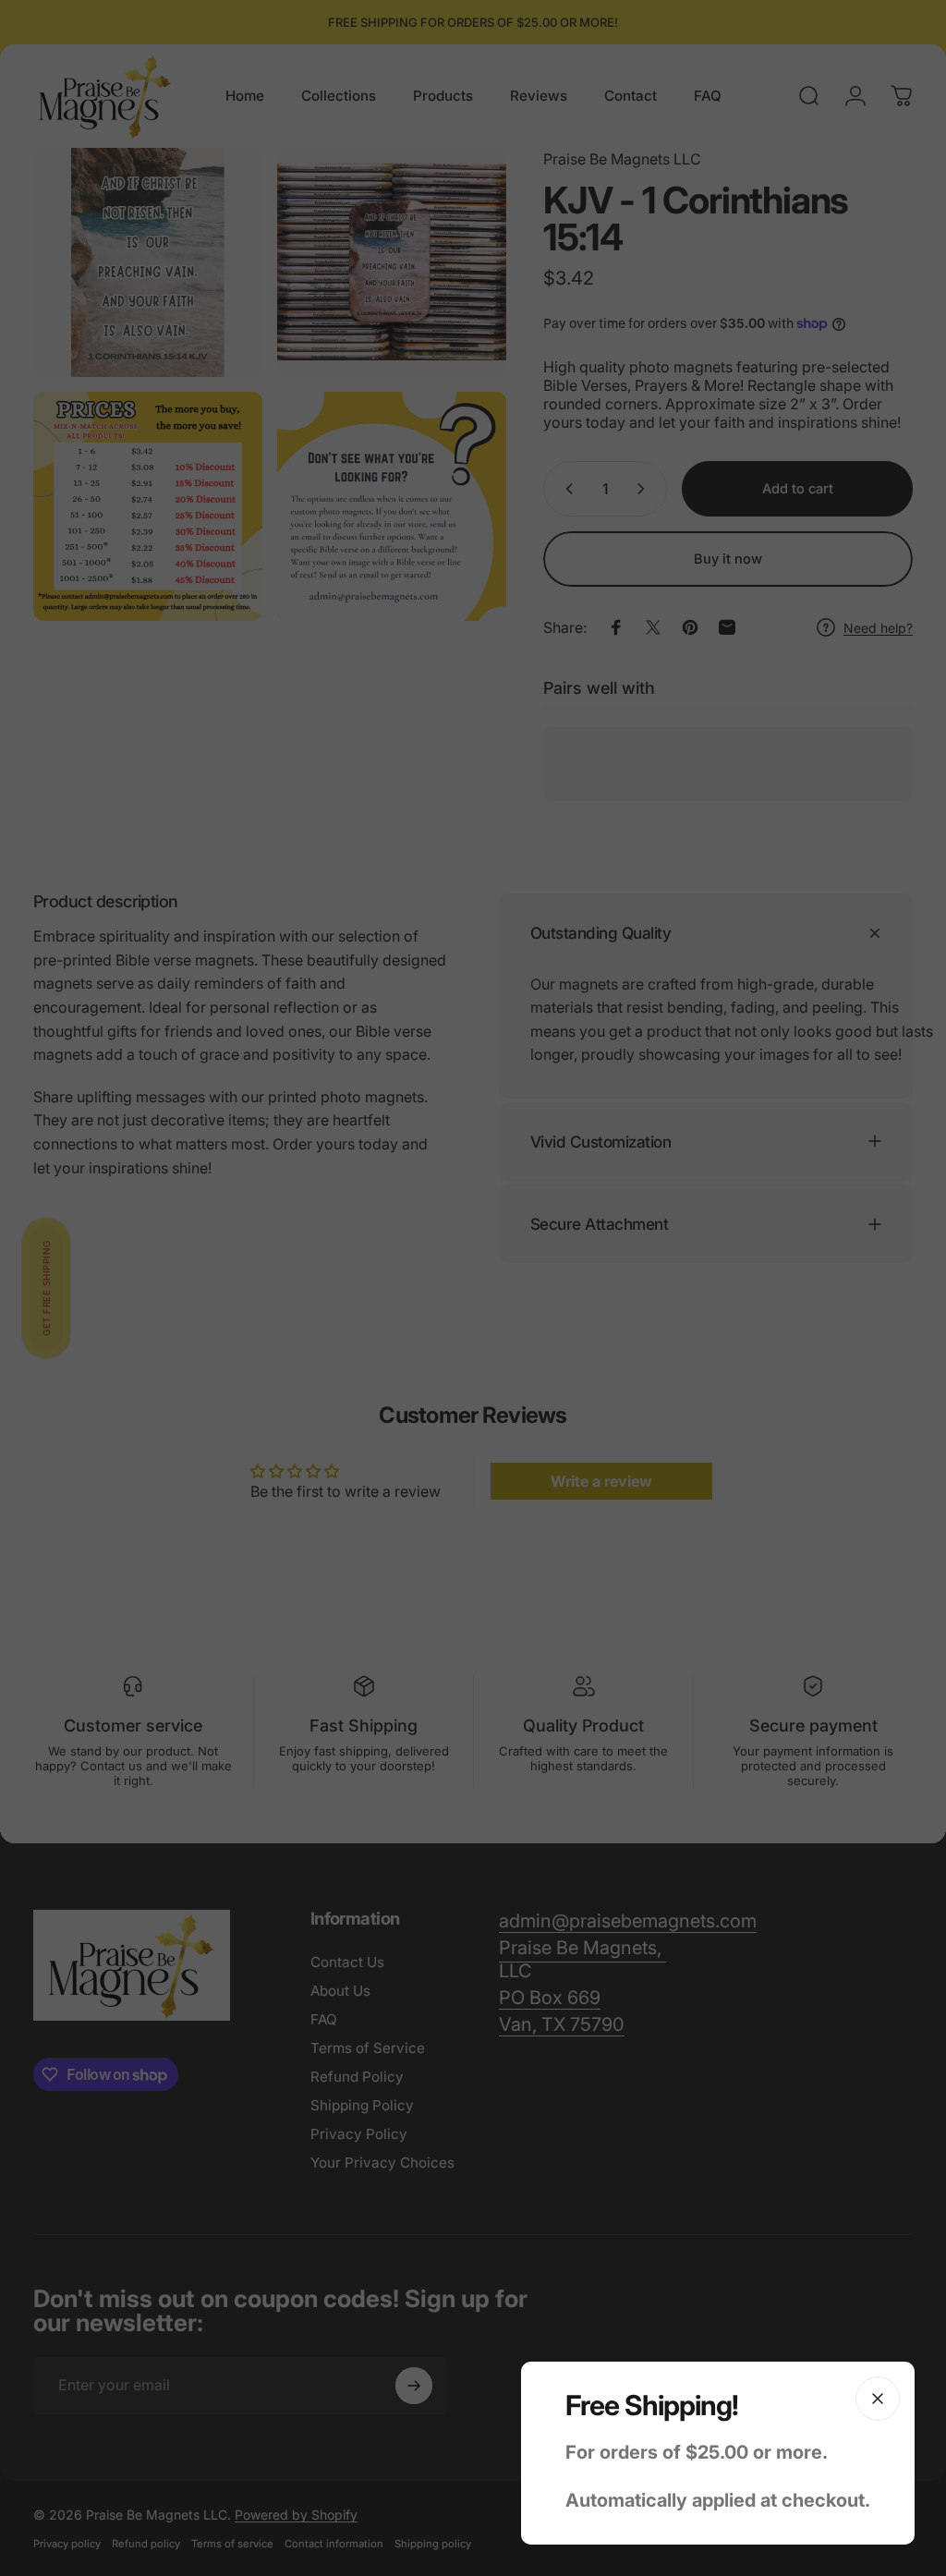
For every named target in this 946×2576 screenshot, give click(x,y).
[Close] (878, 2399)
